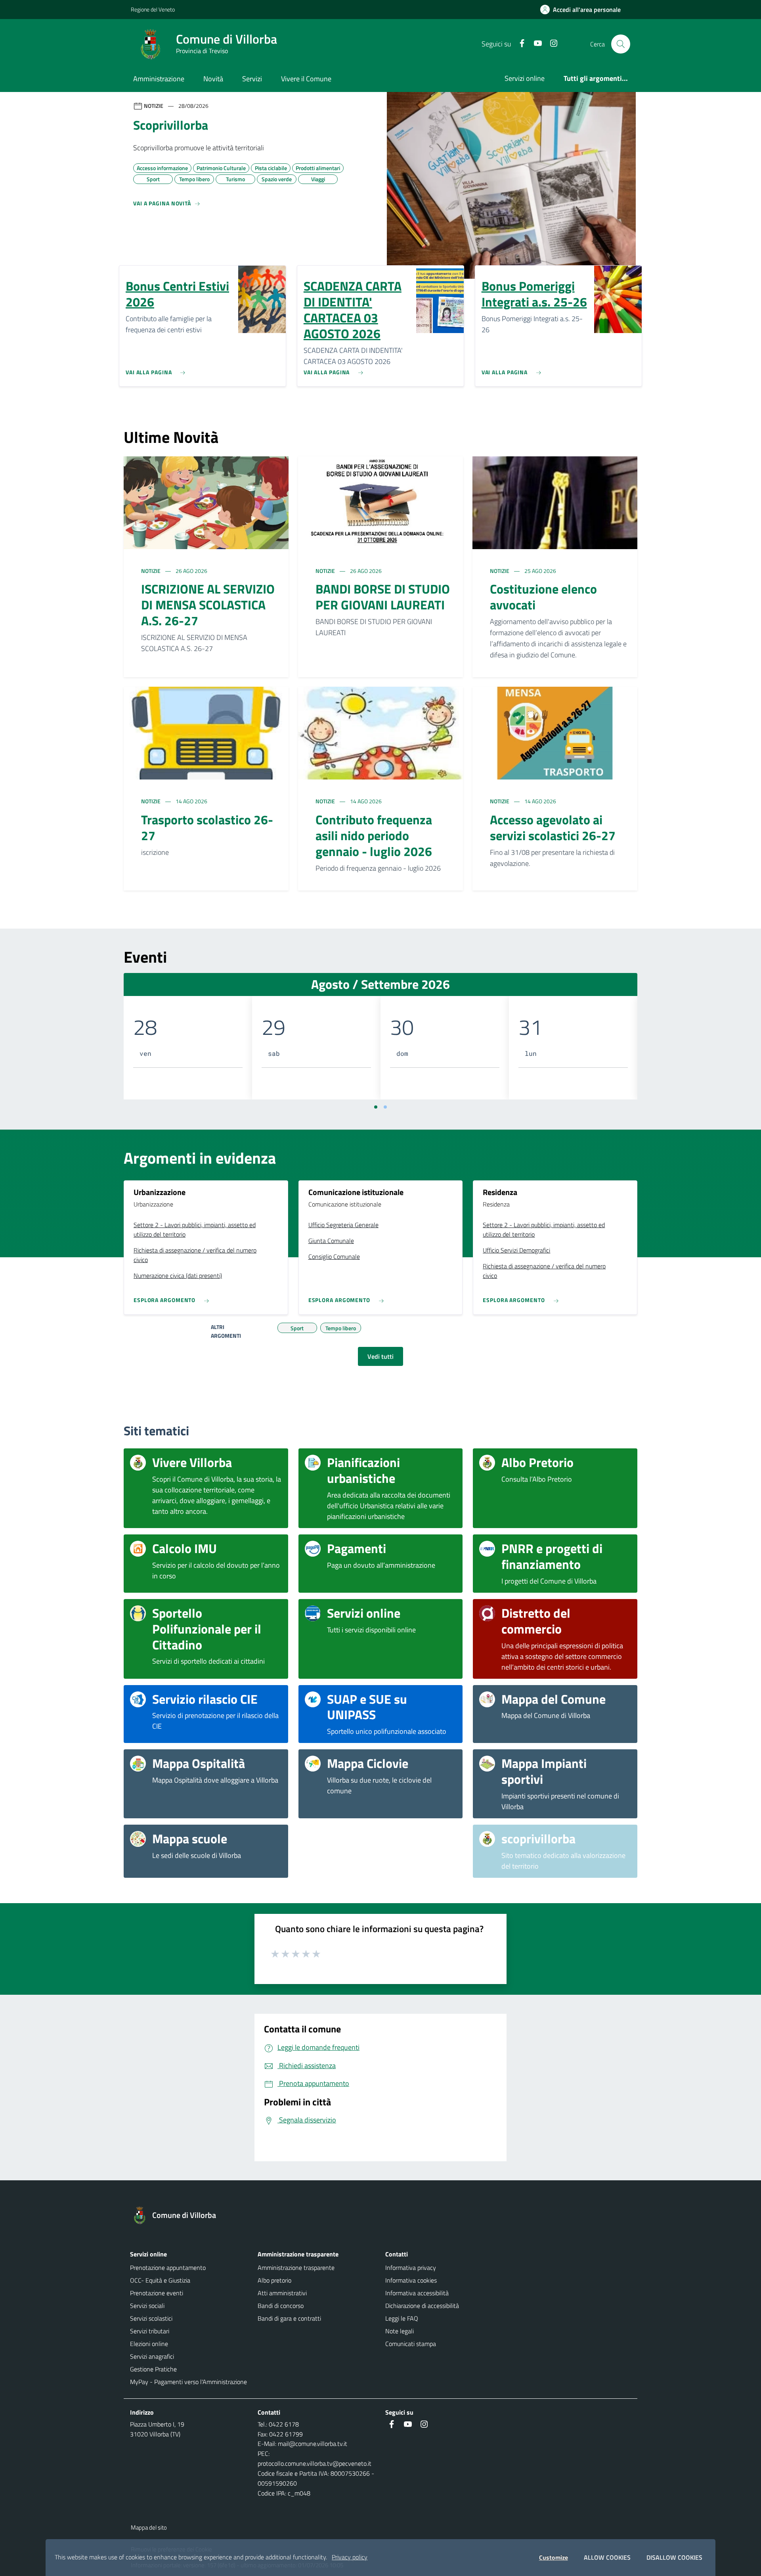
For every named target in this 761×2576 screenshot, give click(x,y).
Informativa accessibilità (417, 2293)
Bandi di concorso (281, 2306)
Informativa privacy (411, 2268)
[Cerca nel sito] (621, 44)
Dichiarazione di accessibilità (422, 2306)
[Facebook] (519, 44)
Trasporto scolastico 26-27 (207, 827)
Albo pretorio (274, 2280)
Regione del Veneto (153, 9)
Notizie (151, 571)
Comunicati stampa (411, 2344)
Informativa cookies (411, 2280)
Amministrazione (159, 79)
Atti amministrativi (282, 2293)
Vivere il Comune (306, 79)
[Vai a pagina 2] (385, 1107)
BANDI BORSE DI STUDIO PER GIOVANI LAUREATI (383, 597)
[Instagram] (551, 44)
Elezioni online (149, 2344)
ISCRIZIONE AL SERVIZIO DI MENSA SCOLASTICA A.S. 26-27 (208, 605)
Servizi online (525, 78)
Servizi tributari (150, 2331)
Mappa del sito (149, 2527)
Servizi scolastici (151, 2318)
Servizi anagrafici (152, 2356)
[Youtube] (535, 44)
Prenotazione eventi (157, 2293)
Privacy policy (350, 2557)
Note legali (400, 2331)
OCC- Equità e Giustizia (160, 2280)
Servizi (252, 79)
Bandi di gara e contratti (289, 2318)
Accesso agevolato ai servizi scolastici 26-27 (553, 827)
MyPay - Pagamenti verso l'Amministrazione (188, 2382)
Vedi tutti (380, 1356)
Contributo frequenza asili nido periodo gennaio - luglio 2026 (374, 835)
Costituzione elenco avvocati (543, 597)
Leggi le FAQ (402, 2318)
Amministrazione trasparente (296, 2268)
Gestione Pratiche (153, 2369)
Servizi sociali (147, 2306)
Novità (213, 79)
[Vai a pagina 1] (376, 1107)
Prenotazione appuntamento (168, 2268)
